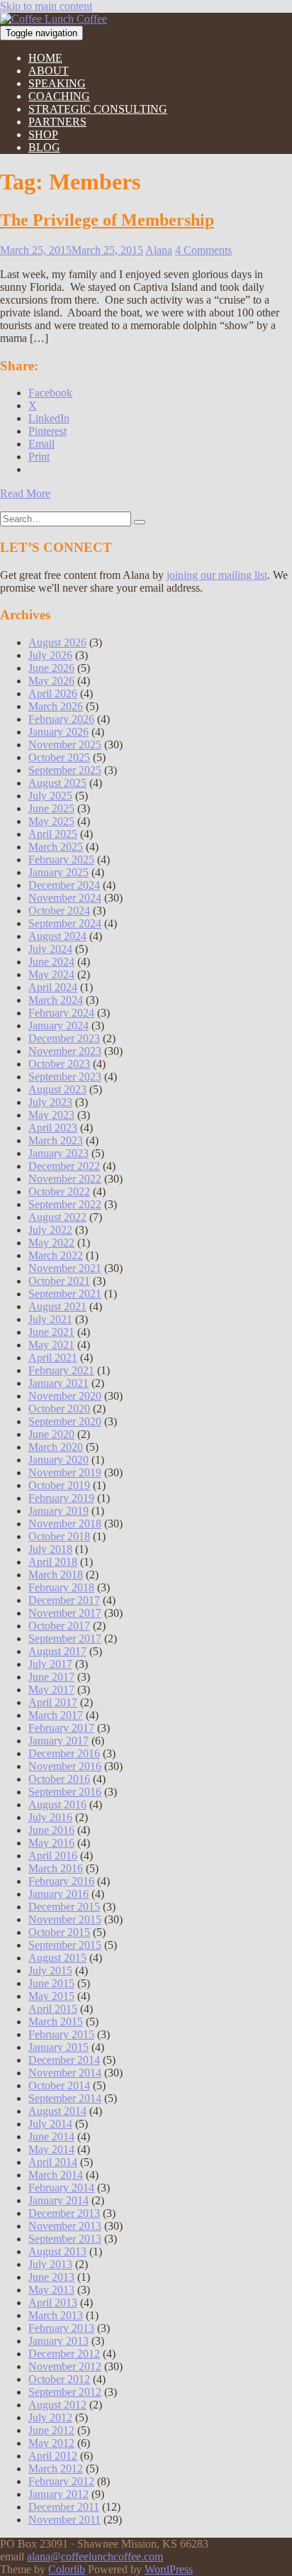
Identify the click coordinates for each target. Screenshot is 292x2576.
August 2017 (57, 1651)
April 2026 (53, 693)
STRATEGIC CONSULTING (98, 109)
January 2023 (58, 1153)
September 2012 (65, 2392)
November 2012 (65, 2366)
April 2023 (53, 1128)
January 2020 (58, 1460)
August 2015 (57, 1958)
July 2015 (50, 1970)
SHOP (43, 134)
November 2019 (65, 1472)
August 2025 (57, 783)
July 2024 (50, 949)
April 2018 (53, 1562)
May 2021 (51, 1345)
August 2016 (57, 1804)
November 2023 (65, 1051)
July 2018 (50, 1549)
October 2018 (59, 1536)
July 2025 (50, 796)
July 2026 (50, 655)
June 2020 (51, 1434)
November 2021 (65, 1268)
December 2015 (64, 1907)
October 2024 (59, 911)
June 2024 (51, 962)
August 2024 (57, 936)
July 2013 (50, 2264)
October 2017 (59, 1626)
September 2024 (65, 923)
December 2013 (64, 2213)
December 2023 (64, 1038)
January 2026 (58, 732)
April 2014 (53, 2162)
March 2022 (56, 1255)
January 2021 (58, 1383)
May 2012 (51, 2443)
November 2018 (65, 1524)
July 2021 (50, 1319)
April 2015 (53, 2009)
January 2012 (58, 2494)
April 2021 (53, 1358)
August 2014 (57, 2111)
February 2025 (61, 859)
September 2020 (65, 1421)
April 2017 (53, 1702)
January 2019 (58, 1511)
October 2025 (59, 757)
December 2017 (64, 1600)
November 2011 (64, 2520)
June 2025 (51, 808)
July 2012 (50, 2417)
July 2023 (50, 1102)
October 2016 (59, 1779)
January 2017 (58, 1741)
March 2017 (56, 1715)
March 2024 (56, 1000)
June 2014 (51, 2136)
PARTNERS (57, 122)
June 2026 (51, 668)
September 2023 (65, 1077)
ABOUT (49, 71)
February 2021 (61, 1370)
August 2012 (57, 2405)
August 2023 (57, 1089)
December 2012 (64, 2354)
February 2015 (61, 2034)
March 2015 (56, 2022)
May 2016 (51, 1843)
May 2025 (51, 821)
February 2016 (61, 1881)
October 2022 (59, 1192)
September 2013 (65, 2239)
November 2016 (65, 1766)
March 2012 (56, 2469)
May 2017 (51, 1690)
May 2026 (51, 681)
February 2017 (61, 1728)
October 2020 (59, 1409)
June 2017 (51, 1677)
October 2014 (59, 2085)
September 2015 (65, 1945)
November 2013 (65, 2226)
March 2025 (56, 847)
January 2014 (58, 2200)
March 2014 (56, 2175)
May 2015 (51, 1996)
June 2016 (51, 1830)
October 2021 (59, 1281)
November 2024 (65, 898)
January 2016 (58, 1894)
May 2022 (51, 1243)
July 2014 (50, 2124)
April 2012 (53, 2456)
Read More (25, 493)
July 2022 (50, 1230)
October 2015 (59, 1932)
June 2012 (51, 2430)
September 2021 (65, 1294)
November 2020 (65, 1396)
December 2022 (64, 1166)
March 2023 (56, 1140)
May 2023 (51, 1115)
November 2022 (65, 1179)
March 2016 (56, 1868)
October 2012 (59, 2379)
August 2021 (57, 1306)
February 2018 (61, 1587)
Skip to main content (46, 6)
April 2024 (53, 987)
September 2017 (65, 1638)
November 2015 (65, 1919)
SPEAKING (57, 83)
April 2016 (53, 1856)
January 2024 (58, 1026)
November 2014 (65, 2073)
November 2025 (65, 745)
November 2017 (65, 1613)
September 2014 (65, 2098)
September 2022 (65, 1204)
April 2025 (53, 834)
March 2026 (56, 706)
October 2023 (59, 1064)
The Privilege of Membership (107, 220)
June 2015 (51, 1983)
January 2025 (58, 872)
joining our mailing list (217, 575)
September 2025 (65, 770)
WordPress (169, 2569)
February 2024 (61, 1013)
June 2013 (51, 2277)
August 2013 (57, 2251)
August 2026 (57, 642)
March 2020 (56, 1447)
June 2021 (51, 1332)
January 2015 (58, 2047)
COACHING (59, 96)
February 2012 (61, 2481)
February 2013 (61, 2328)
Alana (159, 250)
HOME (45, 58)
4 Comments (203, 250)
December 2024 (64, 885)
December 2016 (64, 1753)
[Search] (140, 522)
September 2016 (65, 1792)
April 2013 (53, 2303)
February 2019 (61, 1498)
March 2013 (56, 2315)
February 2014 (61, 2188)
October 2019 (59, 1485)
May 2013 (51, 2290)
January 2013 (58, 2341)
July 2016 (50, 1817)
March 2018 (56, 1575)
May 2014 (51, 2149)
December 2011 (64, 2507)
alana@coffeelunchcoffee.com (95, 2556)
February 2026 (61, 719)
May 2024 (51, 974)
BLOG (44, 147)
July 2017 (50, 1664)
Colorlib (67, 2569)
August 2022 (57, 1217)
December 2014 (64, 2060)
